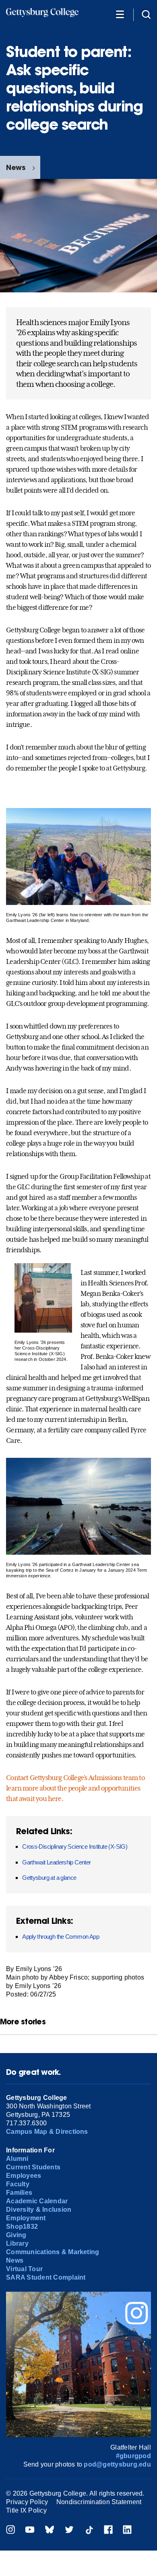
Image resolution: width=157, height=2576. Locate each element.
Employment (26, 2218)
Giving (16, 2235)
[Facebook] (108, 2531)
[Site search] (146, 14)
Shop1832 (22, 2226)
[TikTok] (89, 2531)
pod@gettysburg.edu (117, 2464)
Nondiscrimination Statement (99, 2502)
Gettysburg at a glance (49, 1878)
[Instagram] (10, 2531)
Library (17, 2243)
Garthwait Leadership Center (56, 1862)
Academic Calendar (37, 2201)
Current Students (33, 2167)
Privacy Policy (27, 2502)
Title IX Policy (26, 2510)
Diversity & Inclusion (39, 2210)
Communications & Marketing (53, 2252)
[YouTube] (30, 2531)
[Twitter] (69, 2531)
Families (19, 2193)
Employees (24, 2176)
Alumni (17, 2159)
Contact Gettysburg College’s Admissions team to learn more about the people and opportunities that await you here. (75, 1788)
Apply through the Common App (61, 1937)
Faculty (18, 2184)
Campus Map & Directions (47, 2132)
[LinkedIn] (127, 2531)
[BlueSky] (50, 2531)
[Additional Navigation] (120, 14)
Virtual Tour (24, 2269)
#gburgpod (133, 2456)
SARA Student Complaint (46, 2277)
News (16, 167)
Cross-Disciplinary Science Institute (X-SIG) (75, 1846)
